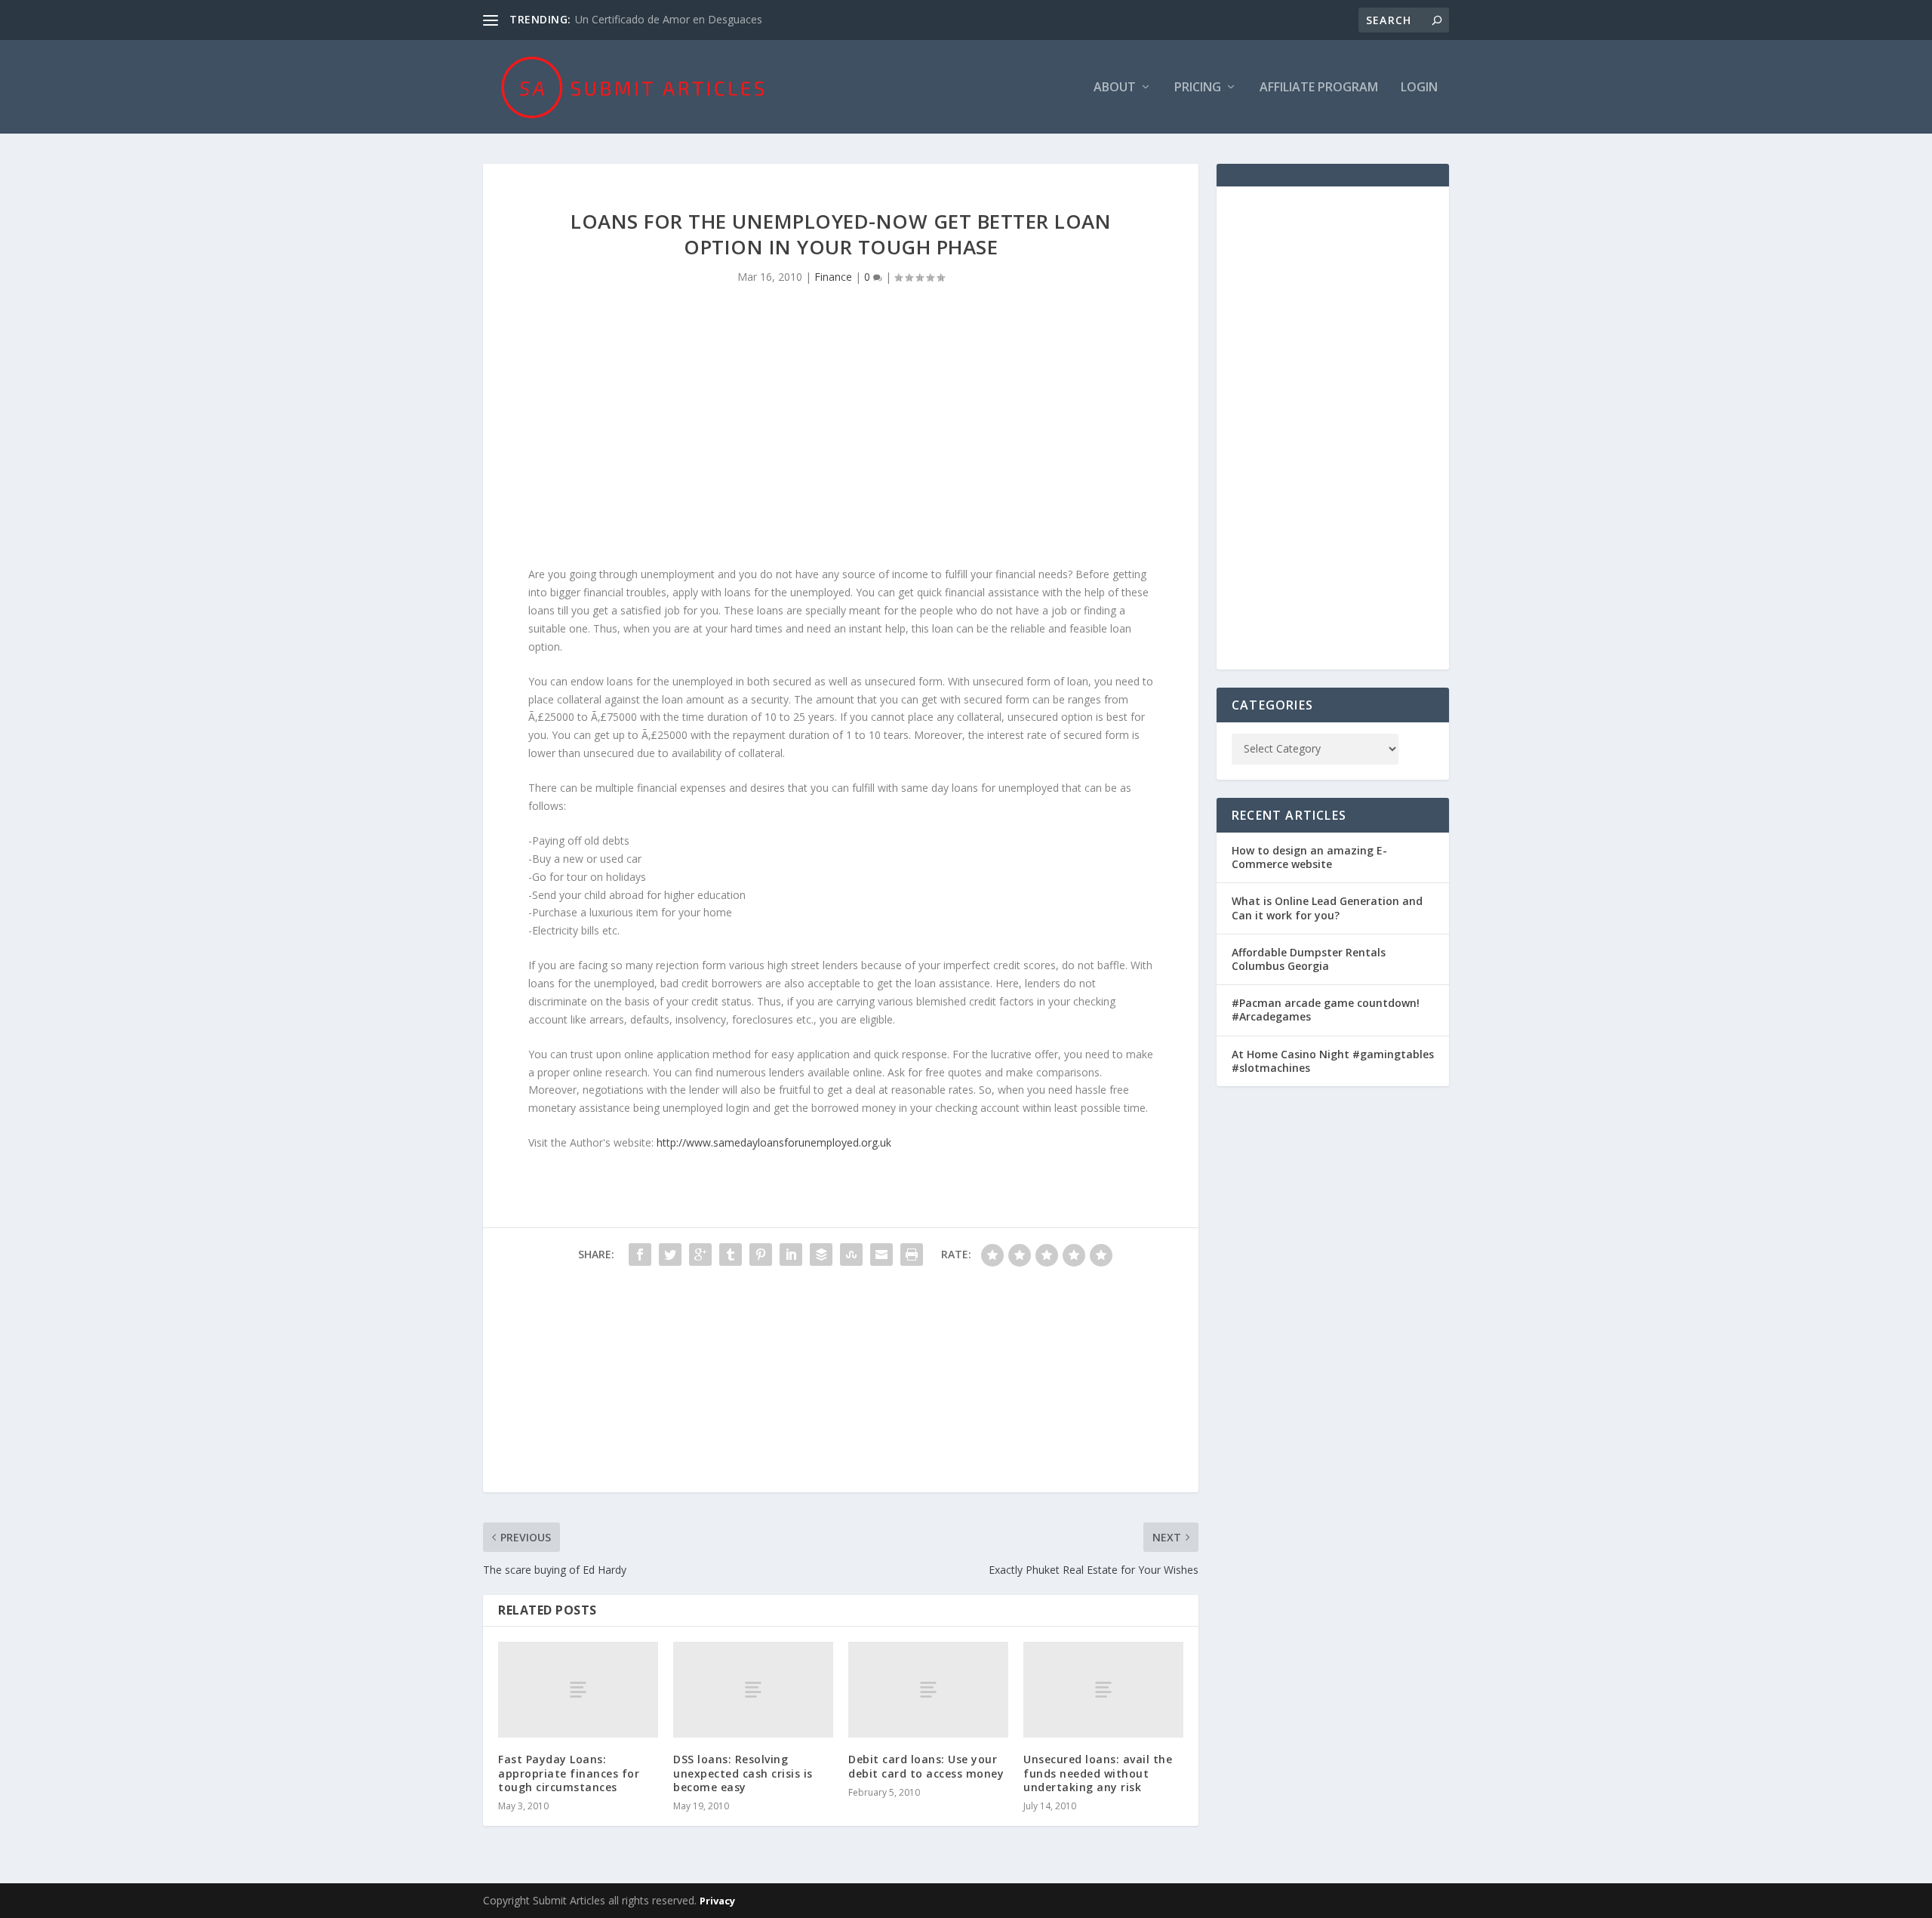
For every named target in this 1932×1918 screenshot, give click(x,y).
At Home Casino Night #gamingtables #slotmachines (1333, 1061)
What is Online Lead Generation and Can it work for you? (1327, 908)
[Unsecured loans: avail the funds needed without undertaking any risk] (1103, 1690)
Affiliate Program (1319, 88)
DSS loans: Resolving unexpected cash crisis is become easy (743, 1773)
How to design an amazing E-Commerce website (1309, 857)
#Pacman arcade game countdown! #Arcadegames (1326, 1010)
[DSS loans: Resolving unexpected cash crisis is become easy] (753, 1690)
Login (1419, 88)
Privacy (717, 1901)
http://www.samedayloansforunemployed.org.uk (774, 1142)
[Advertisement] (841, 437)
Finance (833, 277)
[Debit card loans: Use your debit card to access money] (928, 1690)
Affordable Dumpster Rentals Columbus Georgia (1309, 959)
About (1115, 88)
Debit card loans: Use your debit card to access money (926, 1766)
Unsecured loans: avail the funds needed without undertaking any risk (1098, 1773)
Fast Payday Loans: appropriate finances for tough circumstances (569, 1773)
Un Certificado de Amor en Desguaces (669, 19)
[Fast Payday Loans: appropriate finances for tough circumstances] (578, 1690)
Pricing (1198, 88)
